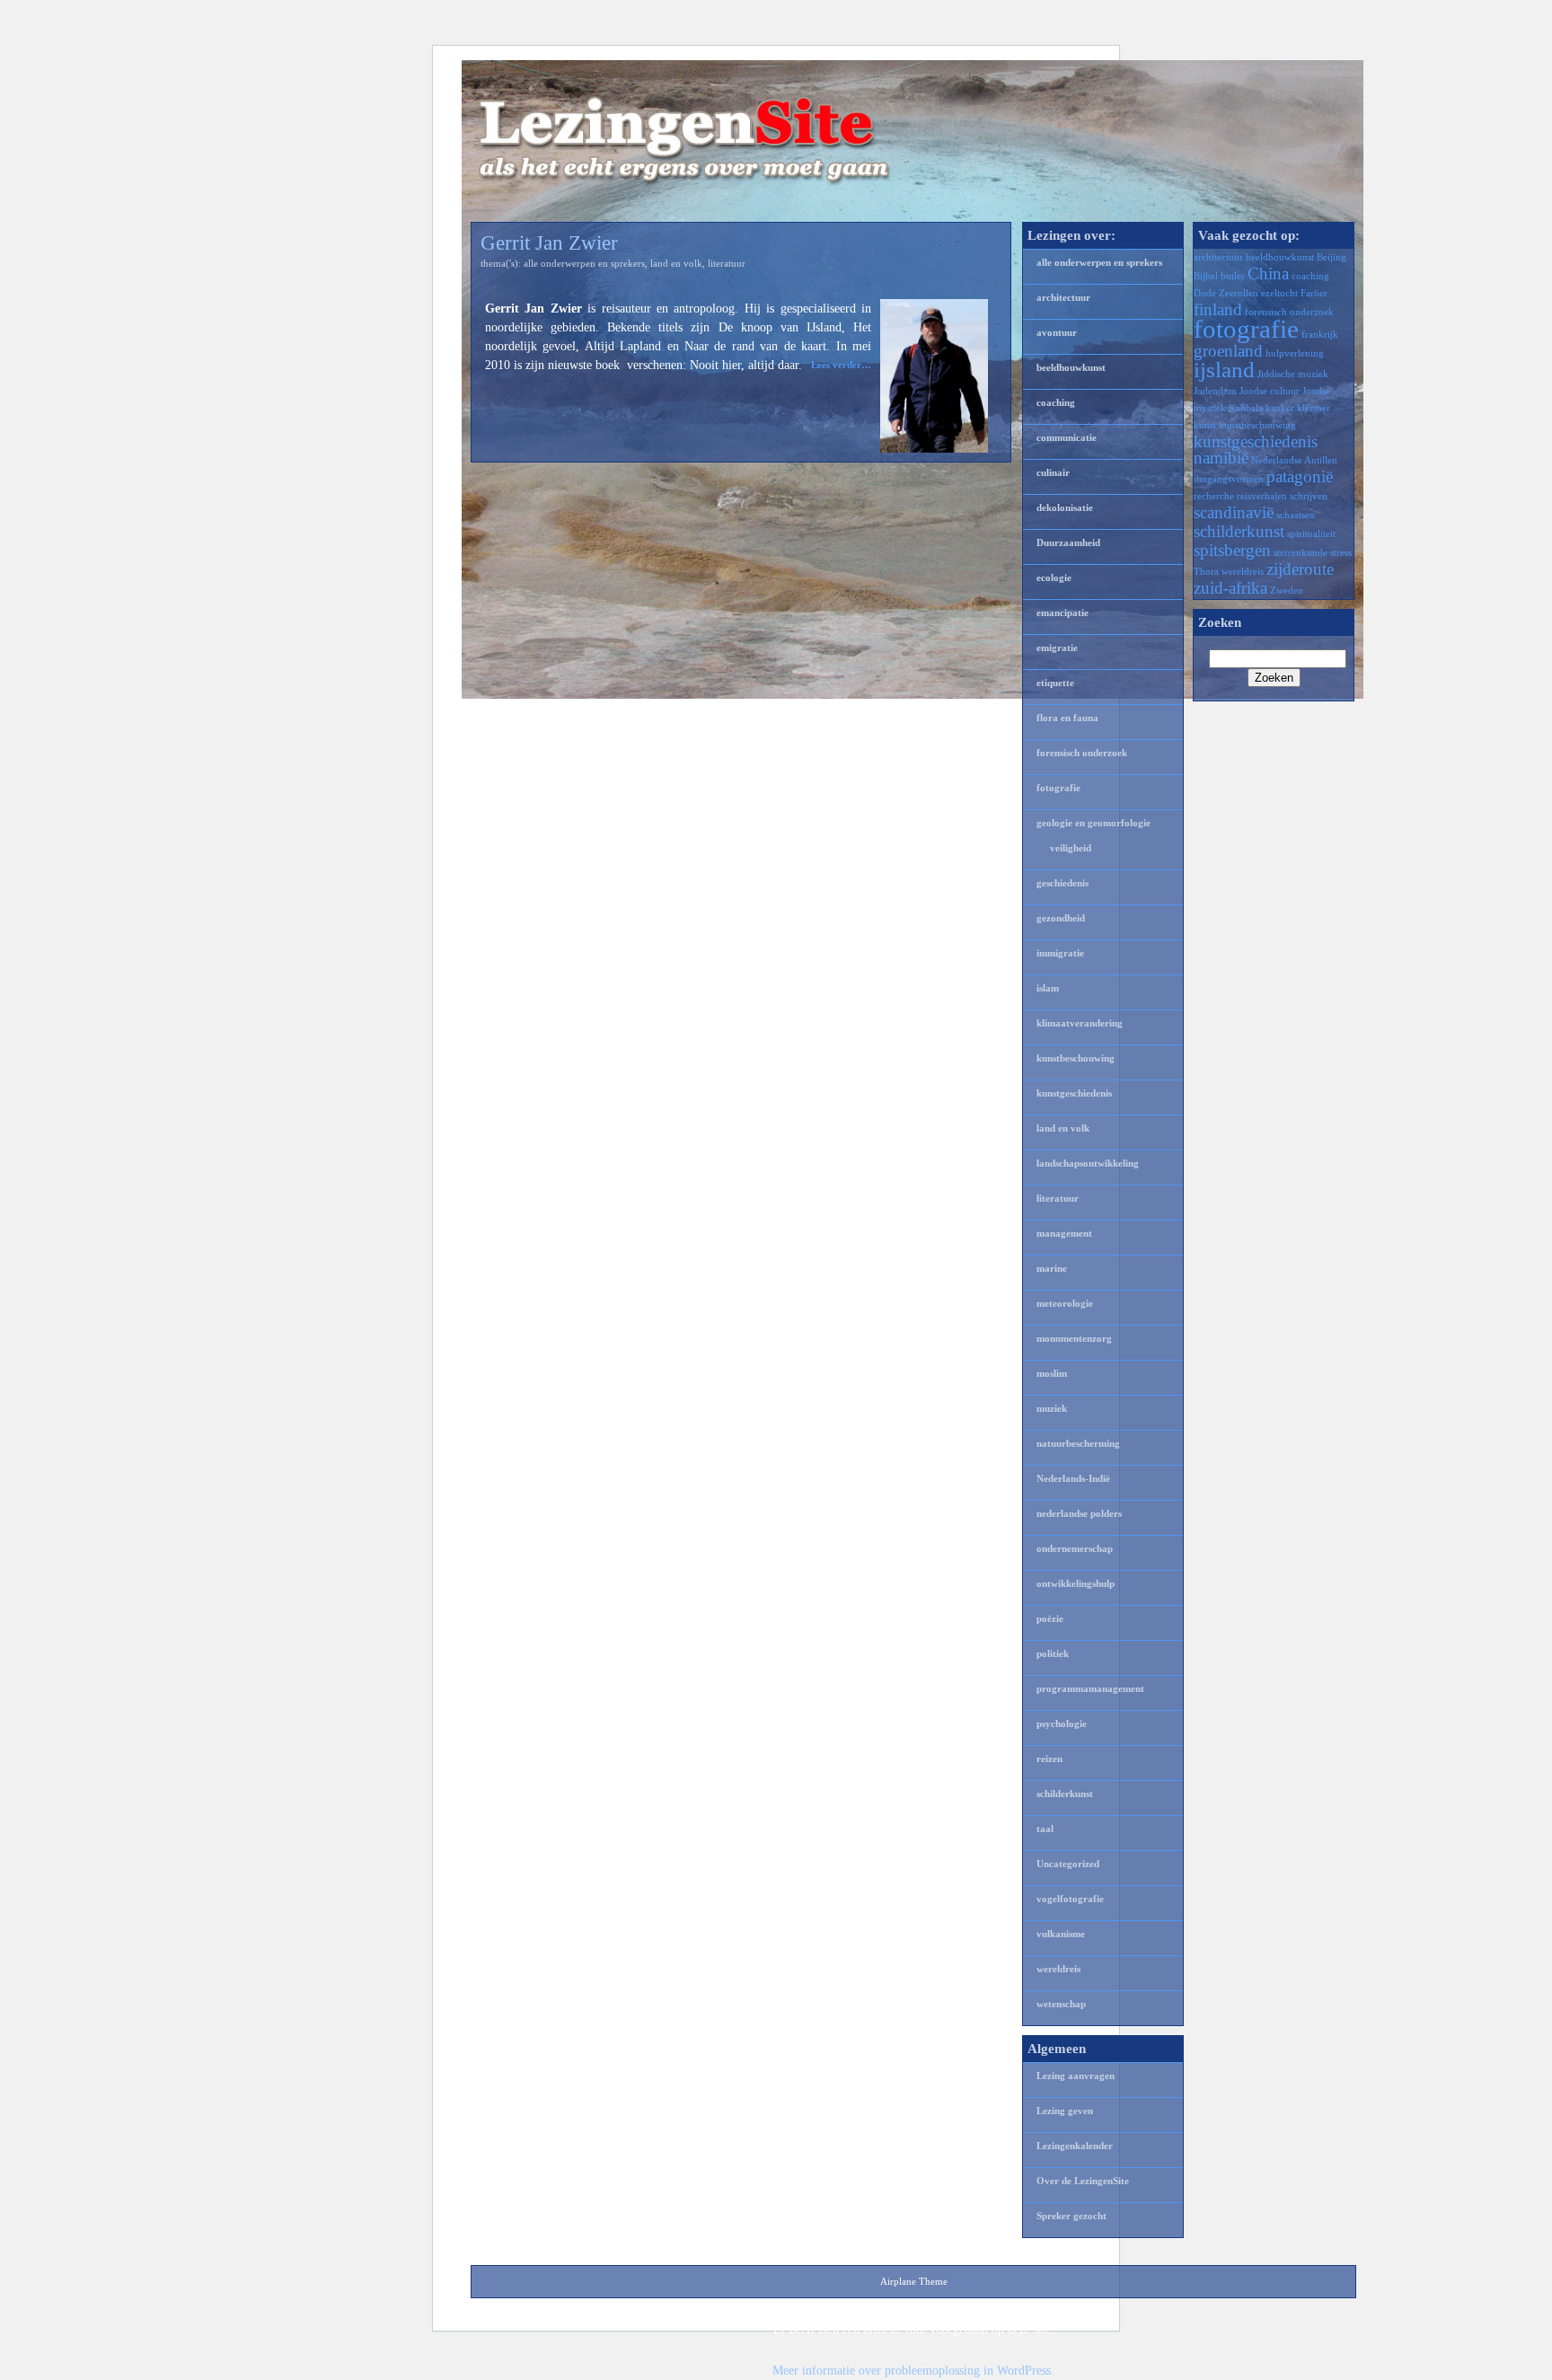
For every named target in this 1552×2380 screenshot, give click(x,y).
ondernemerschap (1075, 1548)
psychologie (1062, 1723)
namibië (1221, 458)
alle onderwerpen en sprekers (584, 263)
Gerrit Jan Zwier (549, 243)
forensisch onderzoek (1082, 753)
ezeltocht (1279, 293)
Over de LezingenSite (1083, 2181)
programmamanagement (1090, 1688)
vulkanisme (1061, 1934)
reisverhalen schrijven (1282, 496)
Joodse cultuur (1270, 391)
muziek (1052, 1408)
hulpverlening (1295, 353)
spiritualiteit (1311, 534)
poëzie (1050, 1618)
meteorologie (1065, 1303)
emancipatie (1063, 613)
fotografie (1058, 788)
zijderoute (1300, 569)
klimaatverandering (1080, 1023)
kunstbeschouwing (1076, 1058)
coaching (1056, 402)
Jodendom (1215, 391)
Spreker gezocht (1071, 2216)
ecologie (1054, 577)
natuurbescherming (1078, 1443)
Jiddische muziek (1293, 374)
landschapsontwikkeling (1088, 1163)
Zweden (1287, 591)
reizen (1049, 1759)
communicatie (1067, 437)
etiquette (1055, 683)
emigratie (1057, 648)
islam (1048, 988)
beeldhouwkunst (1071, 367)
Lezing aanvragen (1076, 2076)
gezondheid (1061, 918)
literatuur (727, 263)
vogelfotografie (1070, 1899)
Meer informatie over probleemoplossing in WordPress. (913, 2371)
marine (1052, 1268)
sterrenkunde (1301, 553)
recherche (1214, 496)
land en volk (676, 263)
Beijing (1332, 257)
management (1064, 1233)
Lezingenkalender (1075, 2146)
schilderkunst (1065, 1794)
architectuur (1063, 297)
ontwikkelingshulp (1076, 1583)
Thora (1206, 572)
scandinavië (1234, 512)
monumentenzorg (1074, 1338)
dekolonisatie (1065, 507)
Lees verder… (841, 365)
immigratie (1060, 953)
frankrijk (1320, 335)
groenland (1228, 351)
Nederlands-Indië (1073, 1478)
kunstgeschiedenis (1074, 1093)
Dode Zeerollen (1226, 293)
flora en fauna (1067, 718)
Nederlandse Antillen (1294, 460)
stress (1341, 553)
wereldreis (1058, 1969)
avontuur (1057, 332)
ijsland (1224, 370)
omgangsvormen (1229, 479)
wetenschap (1061, 2004)
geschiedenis (1063, 883)
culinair (1053, 472)
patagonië (1300, 476)
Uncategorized (1068, 1864)
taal (1045, 1829)
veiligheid (1071, 848)
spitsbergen (1232, 550)
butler (1233, 276)
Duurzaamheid (1068, 542)
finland (1218, 309)
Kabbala (1246, 408)
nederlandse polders (1079, 1513)
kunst (1205, 425)
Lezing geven (1065, 2111)
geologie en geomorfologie (1093, 823)
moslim (1052, 1373)
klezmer (1314, 408)
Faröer (1314, 293)
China (1268, 273)
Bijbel (1206, 276)
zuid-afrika (1230, 588)
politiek (1053, 1653)
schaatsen (1296, 515)
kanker (1280, 408)
